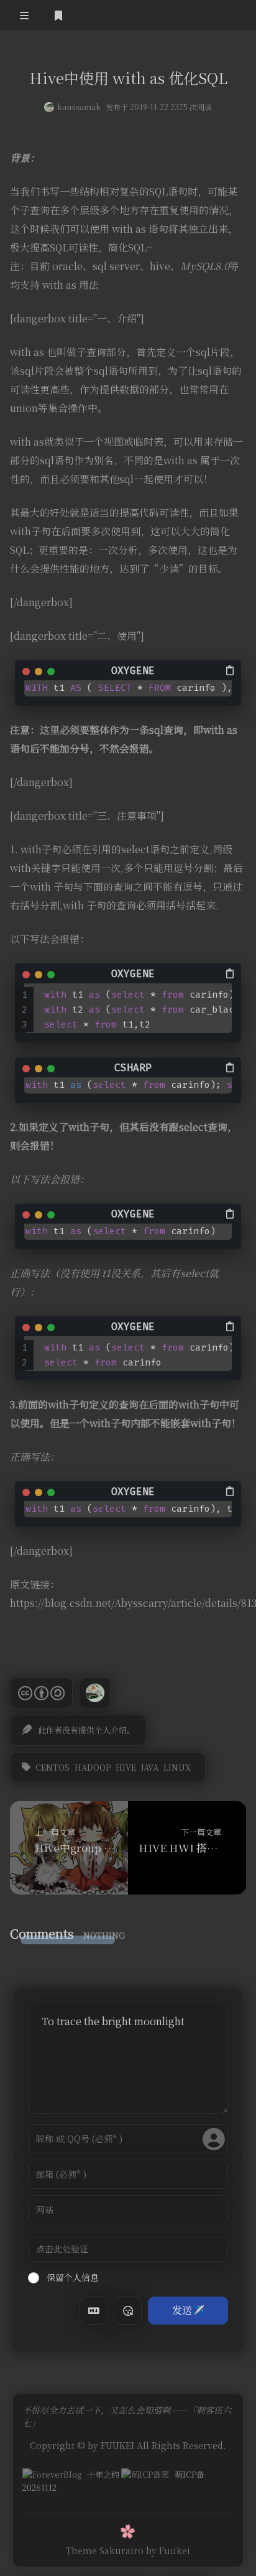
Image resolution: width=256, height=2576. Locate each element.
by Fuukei (168, 2550)
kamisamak (79, 107)
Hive (126, 1767)
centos (53, 1767)
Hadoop (93, 1767)
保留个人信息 (71, 2277)
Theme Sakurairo (105, 2550)
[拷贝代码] (231, 670)
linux (177, 1767)
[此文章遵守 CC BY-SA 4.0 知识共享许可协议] (41, 1693)
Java (150, 1767)
